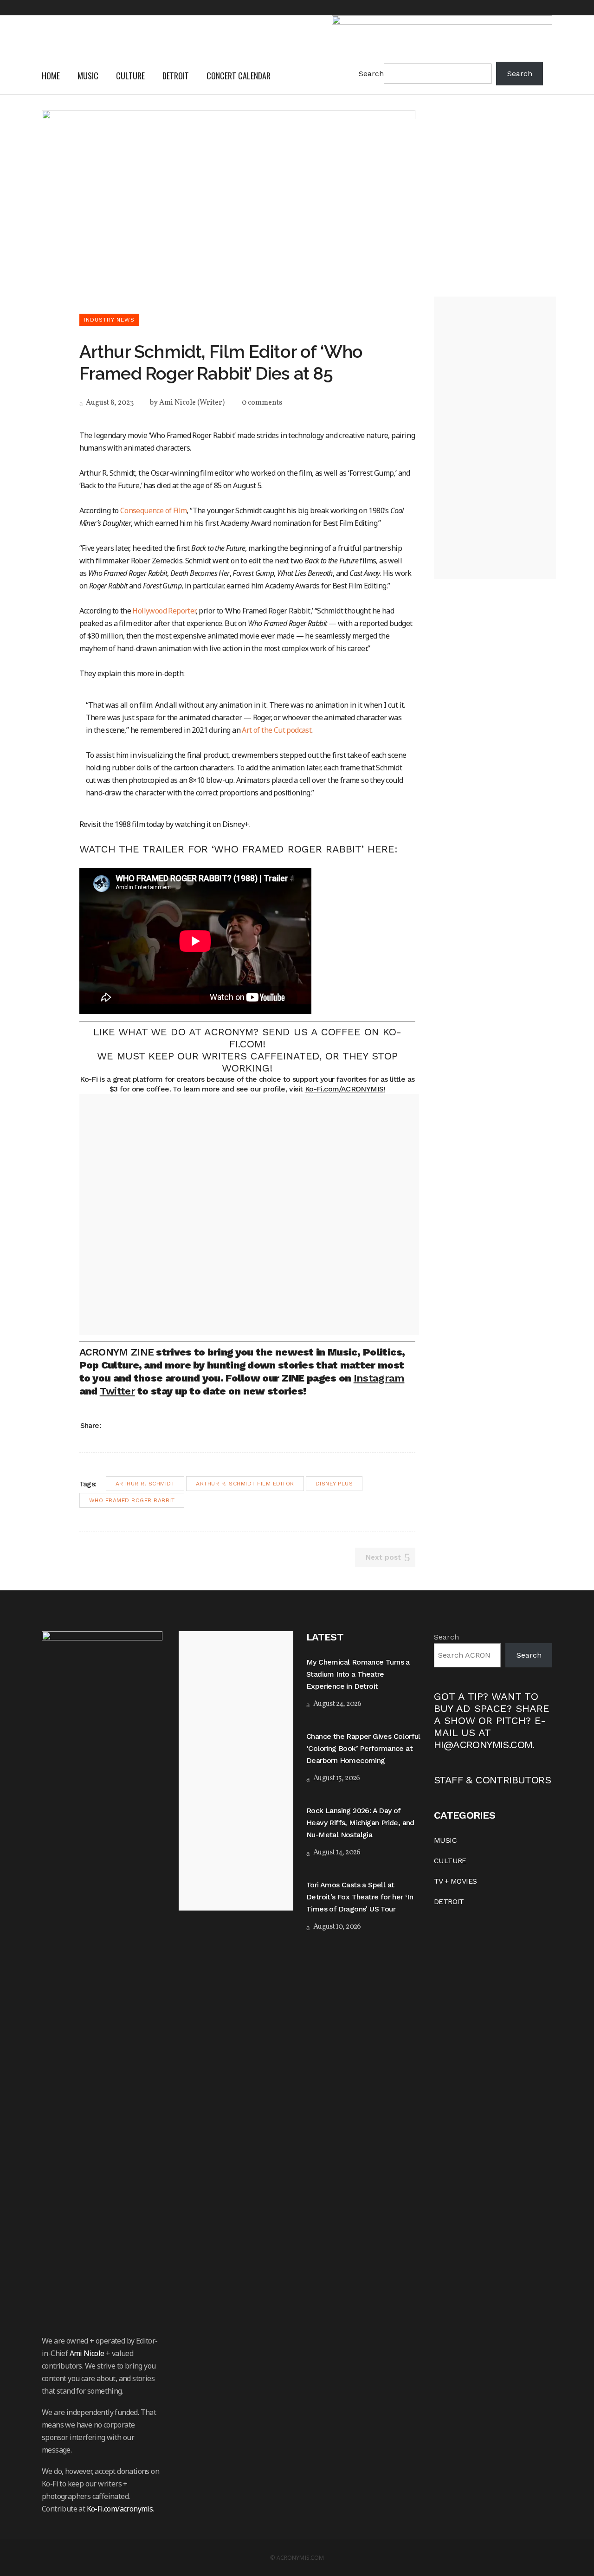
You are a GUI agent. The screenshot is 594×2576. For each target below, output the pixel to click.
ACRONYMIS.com (300, 2558)
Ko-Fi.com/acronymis (120, 2509)
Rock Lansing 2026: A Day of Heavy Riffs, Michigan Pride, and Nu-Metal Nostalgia (360, 1823)
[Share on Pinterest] (148, 1425)
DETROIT (449, 1901)
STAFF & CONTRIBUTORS (492, 1780)
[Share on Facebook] (111, 1425)
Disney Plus (334, 1484)
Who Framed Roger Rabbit (132, 1500)
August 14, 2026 (336, 1853)
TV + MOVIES (455, 1881)
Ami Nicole (87, 2353)
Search (371, 74)
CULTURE (450, 1861)
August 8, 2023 (109, 403)
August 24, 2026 (336, 1704)
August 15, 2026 (336, 1778)
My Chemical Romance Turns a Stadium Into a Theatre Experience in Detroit (358, 1674)
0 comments (262, 403)
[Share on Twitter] (123, 1425)
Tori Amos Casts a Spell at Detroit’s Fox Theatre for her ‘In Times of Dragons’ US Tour (360, 1897)
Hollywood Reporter (164, 611)
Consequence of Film (154, 510)
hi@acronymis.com (483, 1745)
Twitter (117, 1391)
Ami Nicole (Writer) (192, 403)
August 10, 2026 (336, 1927)
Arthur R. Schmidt (145, 1484)
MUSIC (445, 1840)
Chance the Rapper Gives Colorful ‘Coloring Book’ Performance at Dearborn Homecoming (363, 1748)
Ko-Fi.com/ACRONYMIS (344, 1089)
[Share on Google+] (136, 1425)
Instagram (379, 1378)
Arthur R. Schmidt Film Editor (245, 1484)
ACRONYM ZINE (117, 1352)
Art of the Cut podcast (277, 730)
